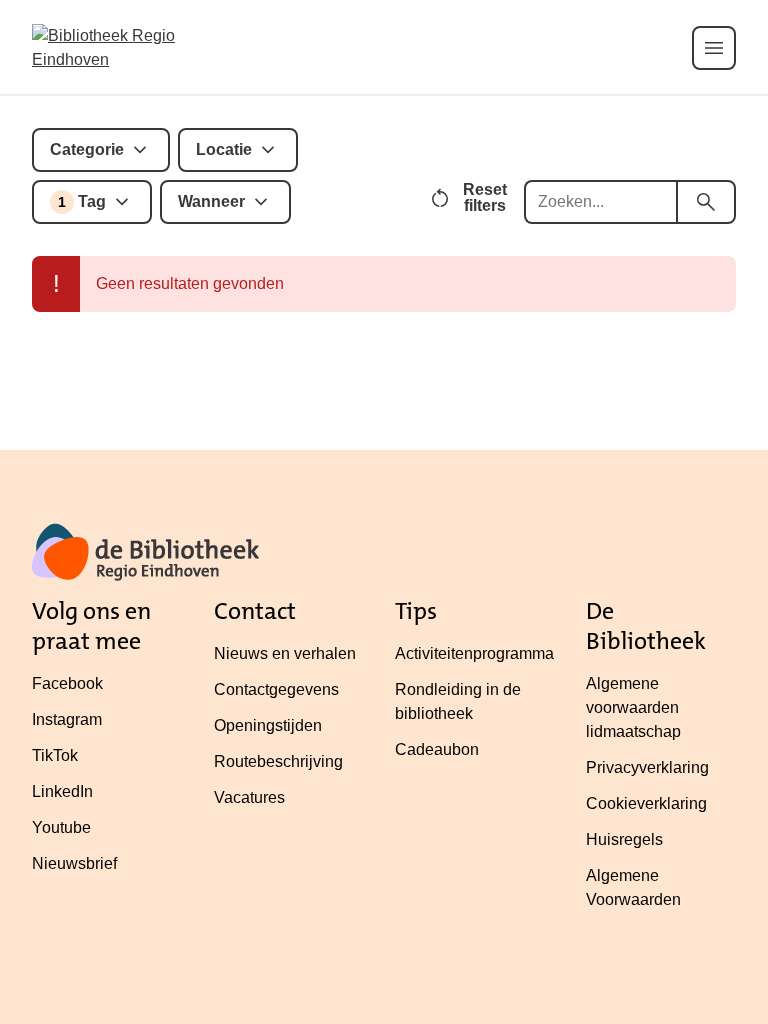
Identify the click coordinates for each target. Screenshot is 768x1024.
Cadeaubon (437, 749)
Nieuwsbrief (74, 863)
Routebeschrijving (278, 761)
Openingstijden (268, 725)
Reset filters (485, 197)
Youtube (61, 827)
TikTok (55, 755)
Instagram (67, 719)
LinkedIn (62, 791)
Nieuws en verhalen (285, 653)
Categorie (87, 149)
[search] (706, 202)
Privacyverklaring (647, 767)
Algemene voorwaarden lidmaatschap (633, 707)
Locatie (224, 149)
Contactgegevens (276, 689)
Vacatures (249, 797)
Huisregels (624, 839)
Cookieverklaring (646, 803)
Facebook (67, 683)
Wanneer (211, 201)
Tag (82, 201)
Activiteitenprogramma (474, 653)
